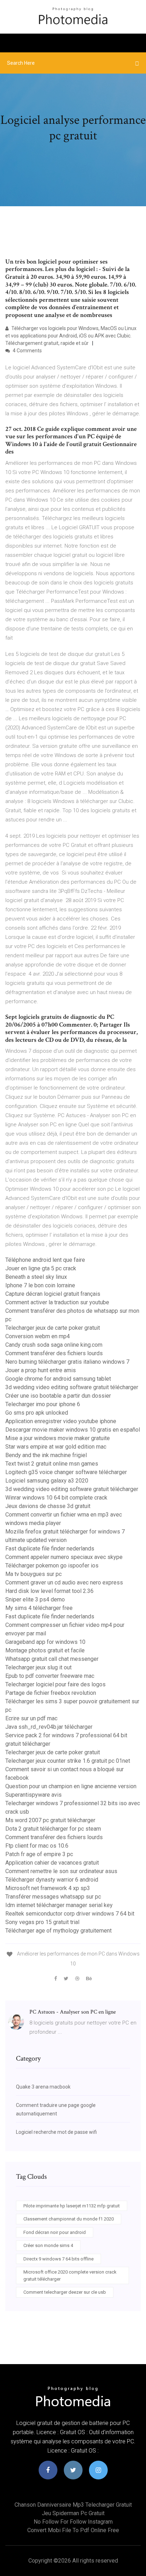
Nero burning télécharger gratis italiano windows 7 (67, 1362)
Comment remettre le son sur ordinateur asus (61, 1871)
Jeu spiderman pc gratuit (73, 2513)
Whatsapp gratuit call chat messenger (52, 1659)
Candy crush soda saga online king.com (54, 1345)
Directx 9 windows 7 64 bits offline (58, 2259)
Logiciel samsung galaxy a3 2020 (47, 1481)
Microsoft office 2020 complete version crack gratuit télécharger (70, 2275)
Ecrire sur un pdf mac (31, 1718)
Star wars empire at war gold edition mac (56, 1447)
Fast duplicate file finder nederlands (50, 1549)
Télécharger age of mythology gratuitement (58, 1931)
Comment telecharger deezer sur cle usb (65, 2292)
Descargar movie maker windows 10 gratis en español (73, 1430)
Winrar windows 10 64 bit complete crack (56, 1498)
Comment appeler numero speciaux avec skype (64, 1557)
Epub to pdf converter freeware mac (50, 1676)
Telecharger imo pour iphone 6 (43, 1404)
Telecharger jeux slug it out (38, 1667)
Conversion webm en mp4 (38, 1336)
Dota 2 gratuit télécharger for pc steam (53, 1829)
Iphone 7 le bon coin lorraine (40, 1285)
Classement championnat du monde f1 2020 (69, 2219)
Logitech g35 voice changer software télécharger (66, 1472)
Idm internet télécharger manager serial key (59, 1905)
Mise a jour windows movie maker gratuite (58, 1438)
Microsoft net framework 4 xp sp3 (48, 1888)
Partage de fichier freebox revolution (51, 1693)
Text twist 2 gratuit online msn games (52, 1464)
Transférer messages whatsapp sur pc (53, 1897)
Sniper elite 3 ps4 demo (35, 1599)
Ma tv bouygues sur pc (33, 1574)
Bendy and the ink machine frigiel (46, 1455)
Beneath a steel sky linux (36, 1277)
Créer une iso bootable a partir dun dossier (58, 1396)
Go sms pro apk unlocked (37, 1413)
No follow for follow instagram (73, 2522)
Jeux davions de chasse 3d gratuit (48, 1506)
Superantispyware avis (33, 1795)
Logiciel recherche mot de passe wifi (56, 2132)
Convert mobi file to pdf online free (73, 2530)
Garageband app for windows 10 (45, 1642)
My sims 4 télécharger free (39, 1608)
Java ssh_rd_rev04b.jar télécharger (49, 1727)
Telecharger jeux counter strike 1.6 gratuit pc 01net (68, 1761)
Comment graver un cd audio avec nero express (64, 1582)
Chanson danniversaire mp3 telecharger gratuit (73, 2505)
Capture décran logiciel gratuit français (53, 1294)
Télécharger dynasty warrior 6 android (52, 1880)
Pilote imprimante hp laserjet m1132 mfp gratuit (72, 2206)
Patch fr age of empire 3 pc (39, 1854)
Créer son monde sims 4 (48, 2245)
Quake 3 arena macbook (43, 2087)
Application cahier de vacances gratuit (52, 1863)
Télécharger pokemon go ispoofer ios (52, 1566)
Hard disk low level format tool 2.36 (49, 1591)
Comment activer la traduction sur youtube (57, 1302)
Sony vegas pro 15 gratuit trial (42, 1922)
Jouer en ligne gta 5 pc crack (41, 1268)
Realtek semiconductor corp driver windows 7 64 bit (70, 1914)
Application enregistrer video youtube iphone (61, 1421)
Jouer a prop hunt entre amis (41, 1370)
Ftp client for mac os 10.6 (37, 1846)
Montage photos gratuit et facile (45, 1650)
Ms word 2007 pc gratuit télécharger (50, 1820)
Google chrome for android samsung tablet (58, 1379)
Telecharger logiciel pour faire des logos (55, 1684)
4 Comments (27, 351)
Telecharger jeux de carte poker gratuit (53, 1328)
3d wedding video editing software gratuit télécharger (72, 1387)
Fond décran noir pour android (55, 2232)
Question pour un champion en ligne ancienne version (71, 1786)
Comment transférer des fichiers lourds (54, 1353)
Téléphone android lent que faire (45, 1260)
